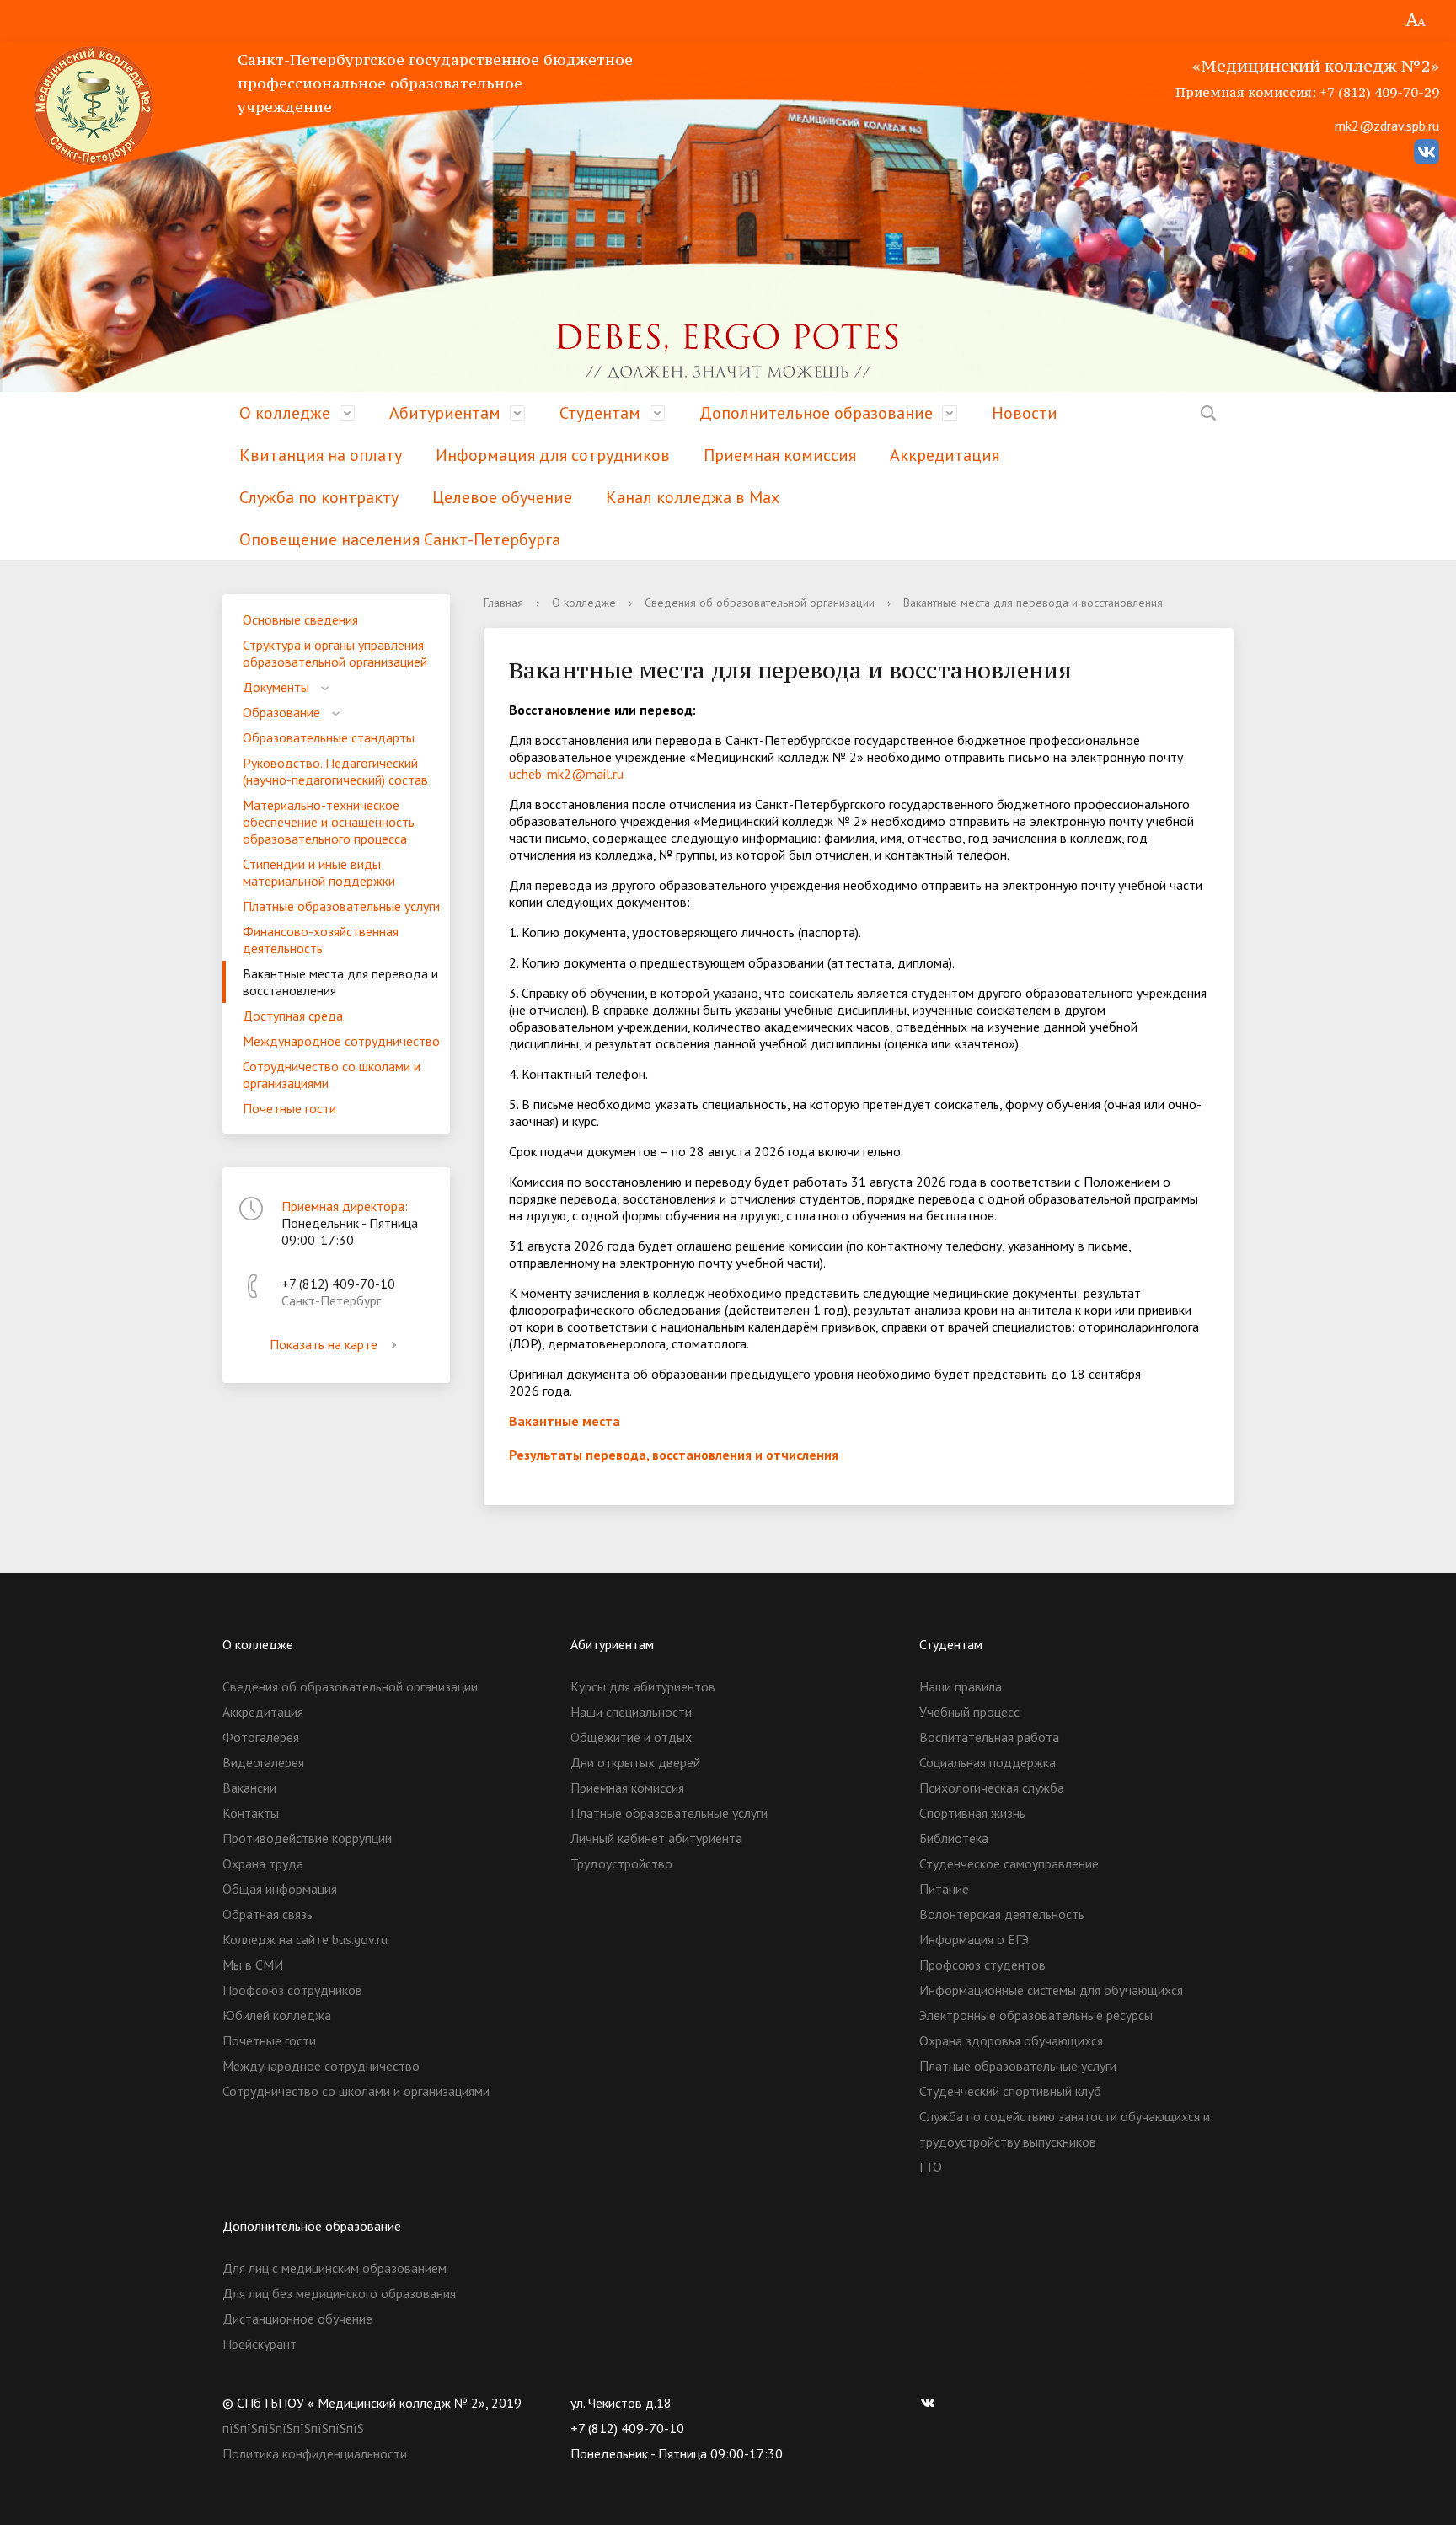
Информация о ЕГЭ (974, 1939)
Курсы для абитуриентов (643, 1686)
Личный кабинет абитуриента (656, 1838)
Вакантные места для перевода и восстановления (340, 982)
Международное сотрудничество (341, 1041)
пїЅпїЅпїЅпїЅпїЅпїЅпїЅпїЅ (293, 2428)
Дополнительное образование (816, 413)
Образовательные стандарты (329, 737)
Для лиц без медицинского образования (339, 2293)
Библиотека (954, 1838)
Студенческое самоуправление (1009, 1863)
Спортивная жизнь (972, 1813)
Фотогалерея (261, 1737)
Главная (503, 603)
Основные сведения (300, 619)
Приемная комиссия (780, 455)
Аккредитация (945, 455)
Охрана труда (263, 1863)
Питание (944, 1889)
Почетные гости (289, 1108)
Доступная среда (293, 1016)
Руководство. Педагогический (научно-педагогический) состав (335, 771)
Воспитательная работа (989, 1737)
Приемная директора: (345, 1206)
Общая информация (280, 1889)
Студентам (600, 413)
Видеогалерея (263, 1762)
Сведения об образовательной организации (760, 603)
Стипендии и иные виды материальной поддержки (319, 872)
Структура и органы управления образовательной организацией (335, 653)
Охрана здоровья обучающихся (1011, 2040)
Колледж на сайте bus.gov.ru (305, 1939)
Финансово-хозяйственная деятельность (321, 940)
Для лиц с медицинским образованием (335, 2268)
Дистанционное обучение (297, 2319)
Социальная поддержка (988, 1762)
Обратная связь (268, 1914)
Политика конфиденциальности (315, 2453)
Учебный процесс (969, 1712)
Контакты (251, 1813)
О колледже (285, 413)
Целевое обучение (502, 497)
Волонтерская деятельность (1002, 1914)
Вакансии (249, 1788)
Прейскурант (260, 2344)
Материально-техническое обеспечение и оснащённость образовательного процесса (329, 822)
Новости (1025, 413)
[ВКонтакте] (932, 2403)
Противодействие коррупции (307, 1838)
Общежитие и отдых (631, 1737)
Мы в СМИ (253, 1965)
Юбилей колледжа (277, 2015)
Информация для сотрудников (553, 455)
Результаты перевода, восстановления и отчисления (674, 1455)
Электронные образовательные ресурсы (1036, 2015)
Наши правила (961, 1686)
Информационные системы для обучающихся (1051, 1990)
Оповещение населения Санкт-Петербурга (400, 539)
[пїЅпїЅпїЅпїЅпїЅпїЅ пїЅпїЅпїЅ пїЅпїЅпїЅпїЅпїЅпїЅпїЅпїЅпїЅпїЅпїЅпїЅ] (1416, 21)
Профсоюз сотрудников (292, 1990)
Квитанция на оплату (321, 455)
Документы (276, 687)
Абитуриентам (445, 413)
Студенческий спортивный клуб (1010, 2091)
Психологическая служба (992, 1788)
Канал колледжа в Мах (693, 497)
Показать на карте (324, 1344)
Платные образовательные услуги (341, 906)
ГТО (931, 2167)
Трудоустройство (621, 1863)
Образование (281, 712)
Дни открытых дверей (635, 1762)
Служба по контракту (319, 497)
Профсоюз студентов (982, 1965)
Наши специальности (631, 1712)
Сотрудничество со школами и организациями (332, 1075)
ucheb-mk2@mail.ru (566, 774)
